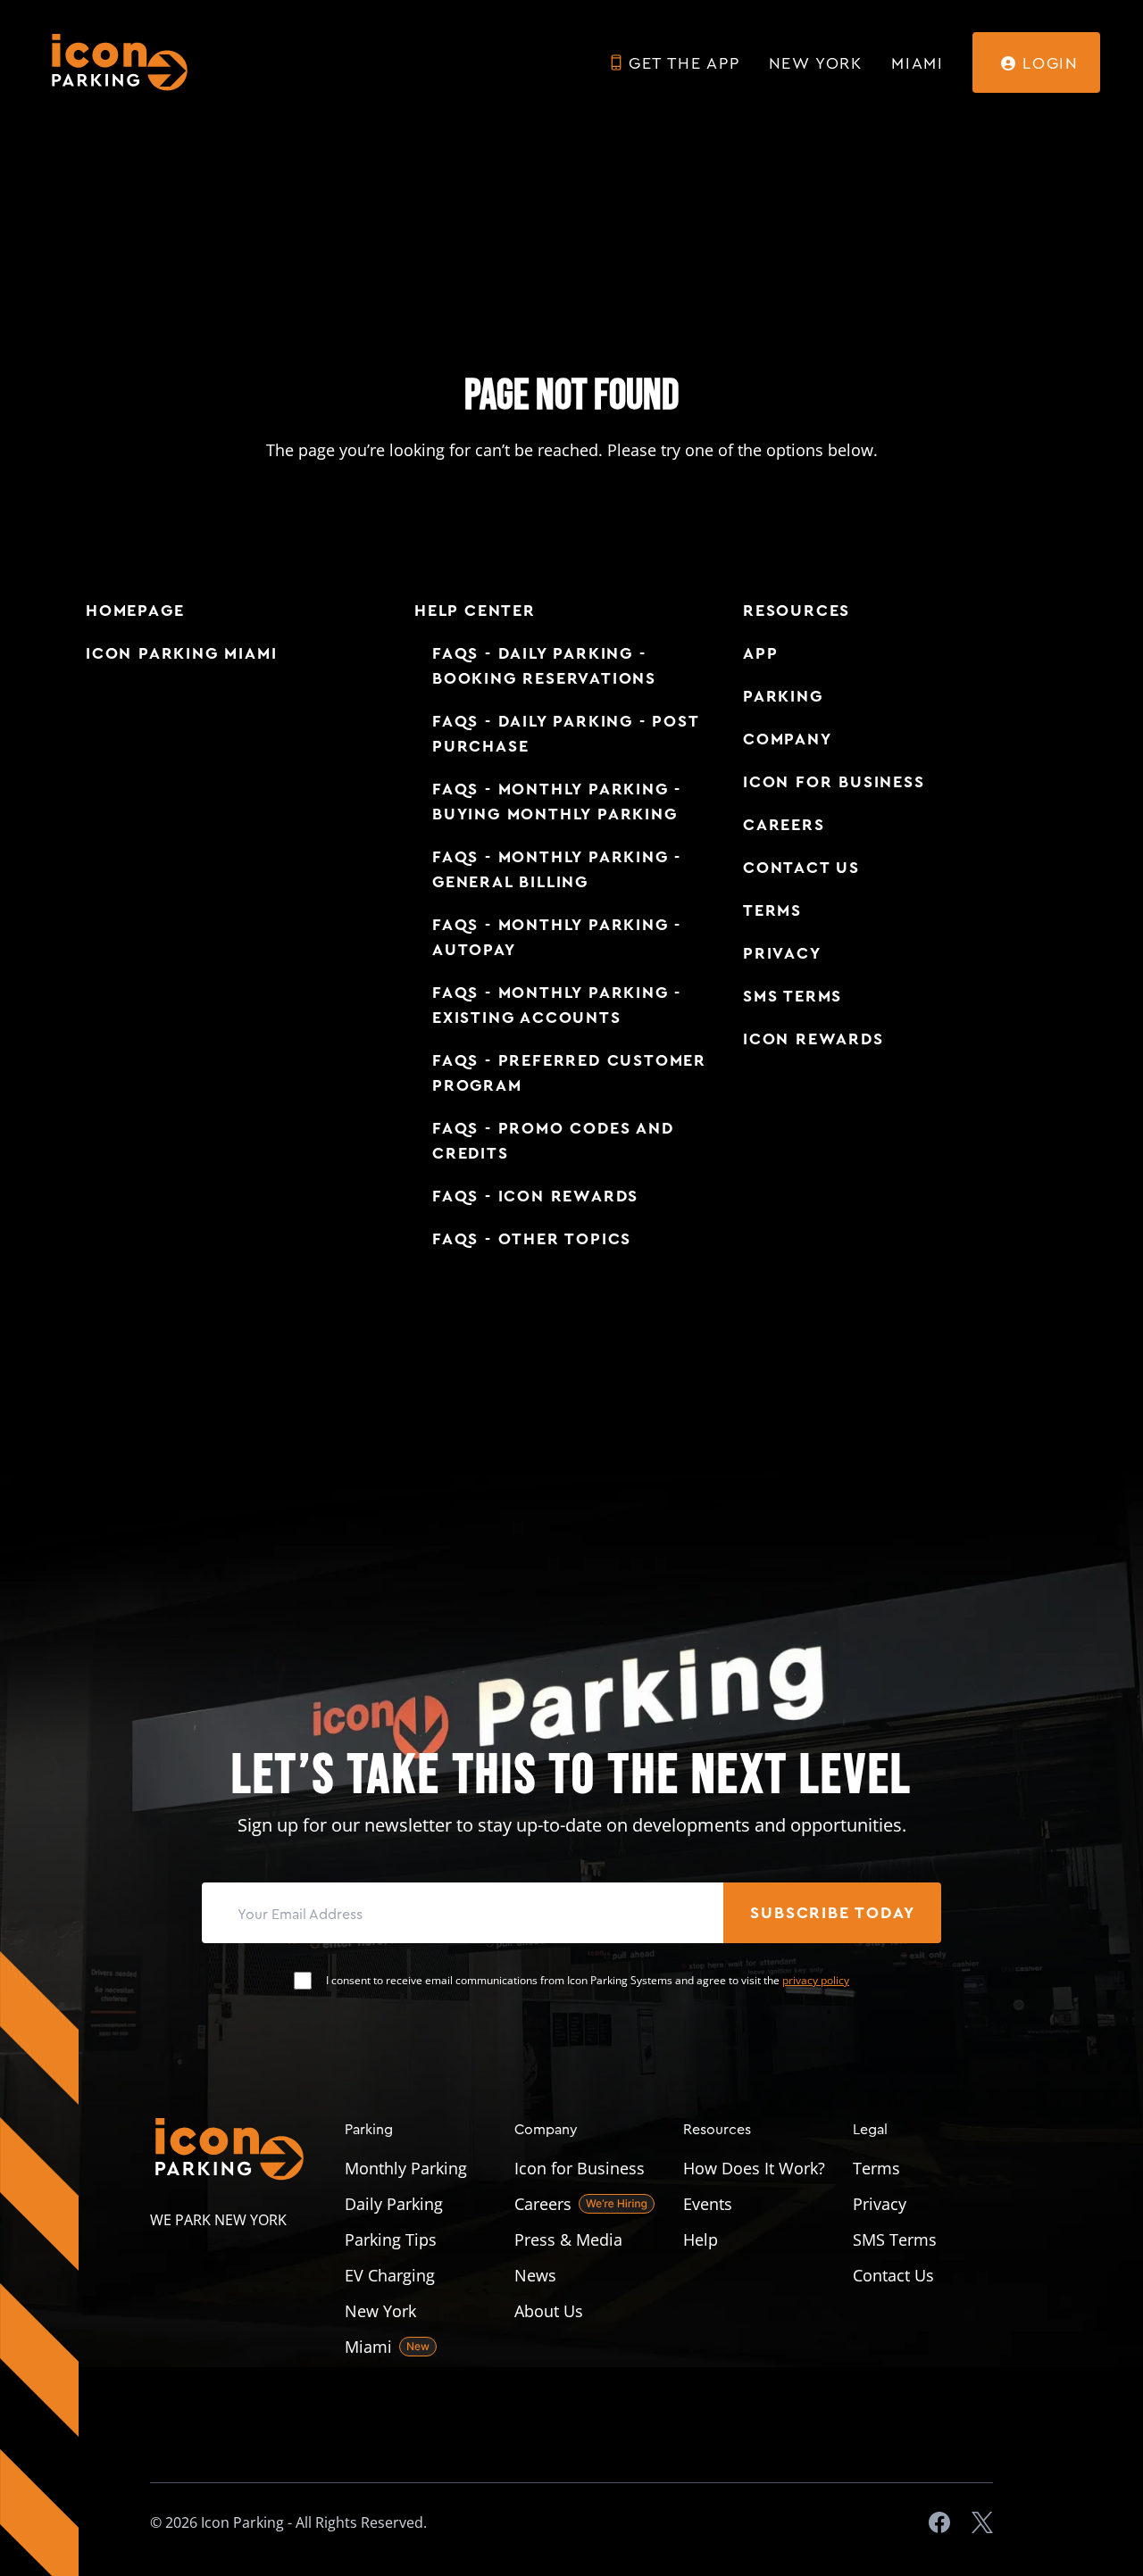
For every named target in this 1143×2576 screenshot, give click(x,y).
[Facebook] (939, 2522)
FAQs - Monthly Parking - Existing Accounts (557, 1005)
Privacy (782, 953)
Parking (783, 696)
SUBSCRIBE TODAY (832, 1913)
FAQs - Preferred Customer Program (569, 1073)
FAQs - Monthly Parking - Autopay (557, 937)
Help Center (475, 611)
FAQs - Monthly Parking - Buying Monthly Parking (557, 802)
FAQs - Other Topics (532, 1239)
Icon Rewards (813, 1039)
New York (816, 62)
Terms (772, 910)
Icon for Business (834, 782)
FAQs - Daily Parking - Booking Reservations (544, 666)
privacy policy (816, 1980)
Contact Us (801, 868)
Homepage (135, 611)
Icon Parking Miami (181, 653)
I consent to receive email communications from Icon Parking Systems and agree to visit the (588, 1981)
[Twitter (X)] (982, 2522)
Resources (797, 611)
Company (788, 739)
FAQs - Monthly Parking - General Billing (557, 869)
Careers (784, 825)
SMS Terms (793, 996)
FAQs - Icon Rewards (535, 1196)
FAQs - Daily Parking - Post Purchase (566, 734)
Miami (918, 62)
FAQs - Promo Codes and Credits (553, 1141)
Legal (870, 2128)
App (760, 653)
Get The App (684, 62)
